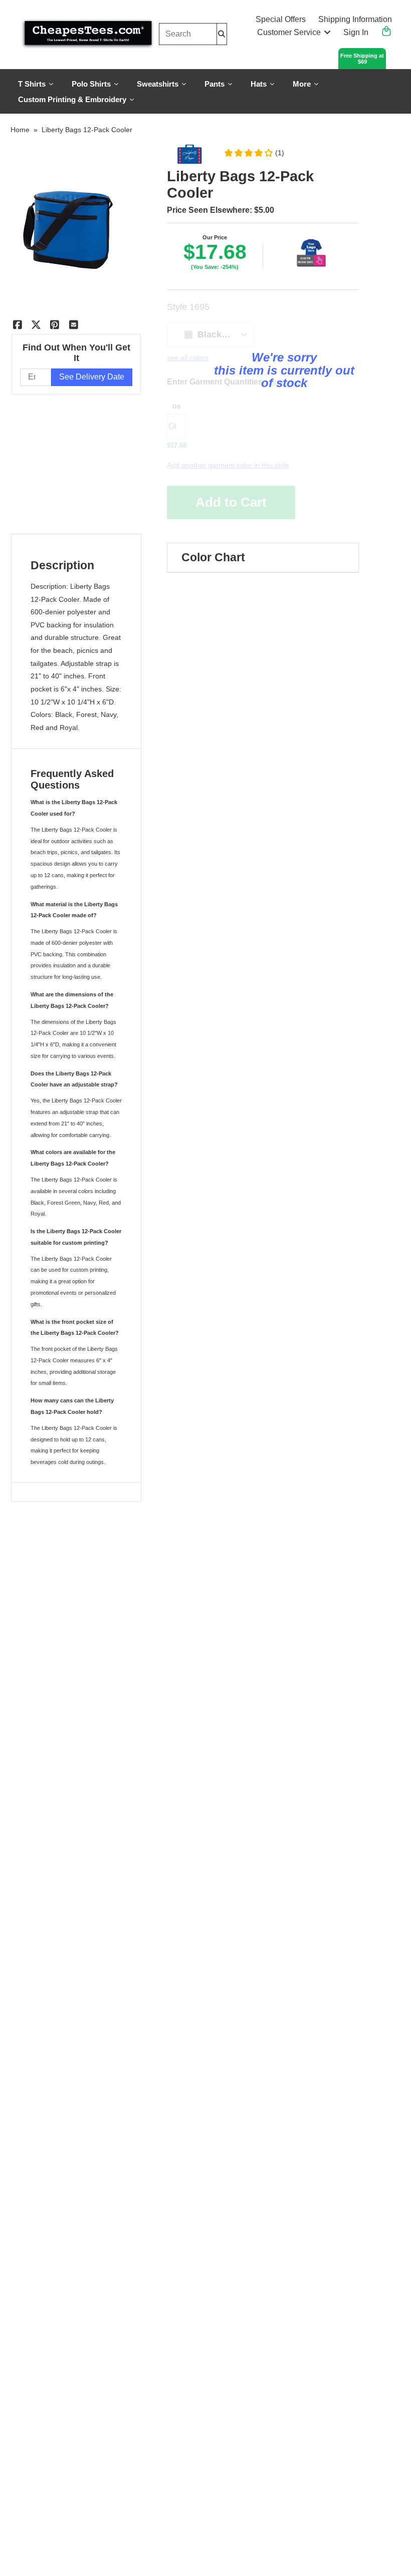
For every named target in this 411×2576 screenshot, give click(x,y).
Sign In (356, 32)
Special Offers (281, 19)
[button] (254, 153)
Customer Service (289, 32)
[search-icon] (222, 34)
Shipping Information (355, 19)
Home (20, 130)
